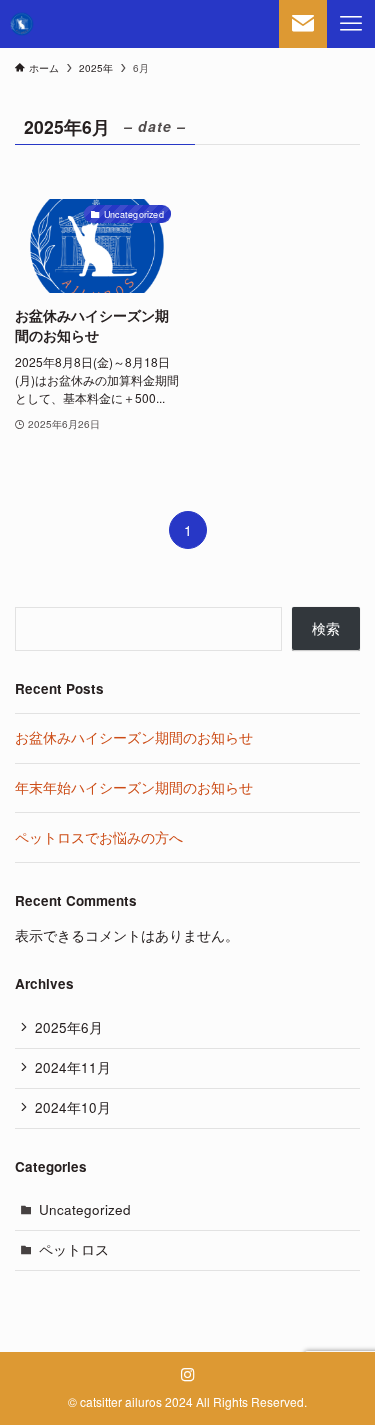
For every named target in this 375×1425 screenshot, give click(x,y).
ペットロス (74, 1249)
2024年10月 (73, 1107)
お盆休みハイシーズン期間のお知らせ (134, 737)
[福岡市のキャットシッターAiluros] (22, 24)
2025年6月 (69, 1027)
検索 (326, 628)
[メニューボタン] (351, 24)
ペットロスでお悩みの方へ (99, 837)
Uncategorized (85, 1209)
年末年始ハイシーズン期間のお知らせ (134, 787)
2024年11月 (73, 1067)
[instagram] (188, 1375)
